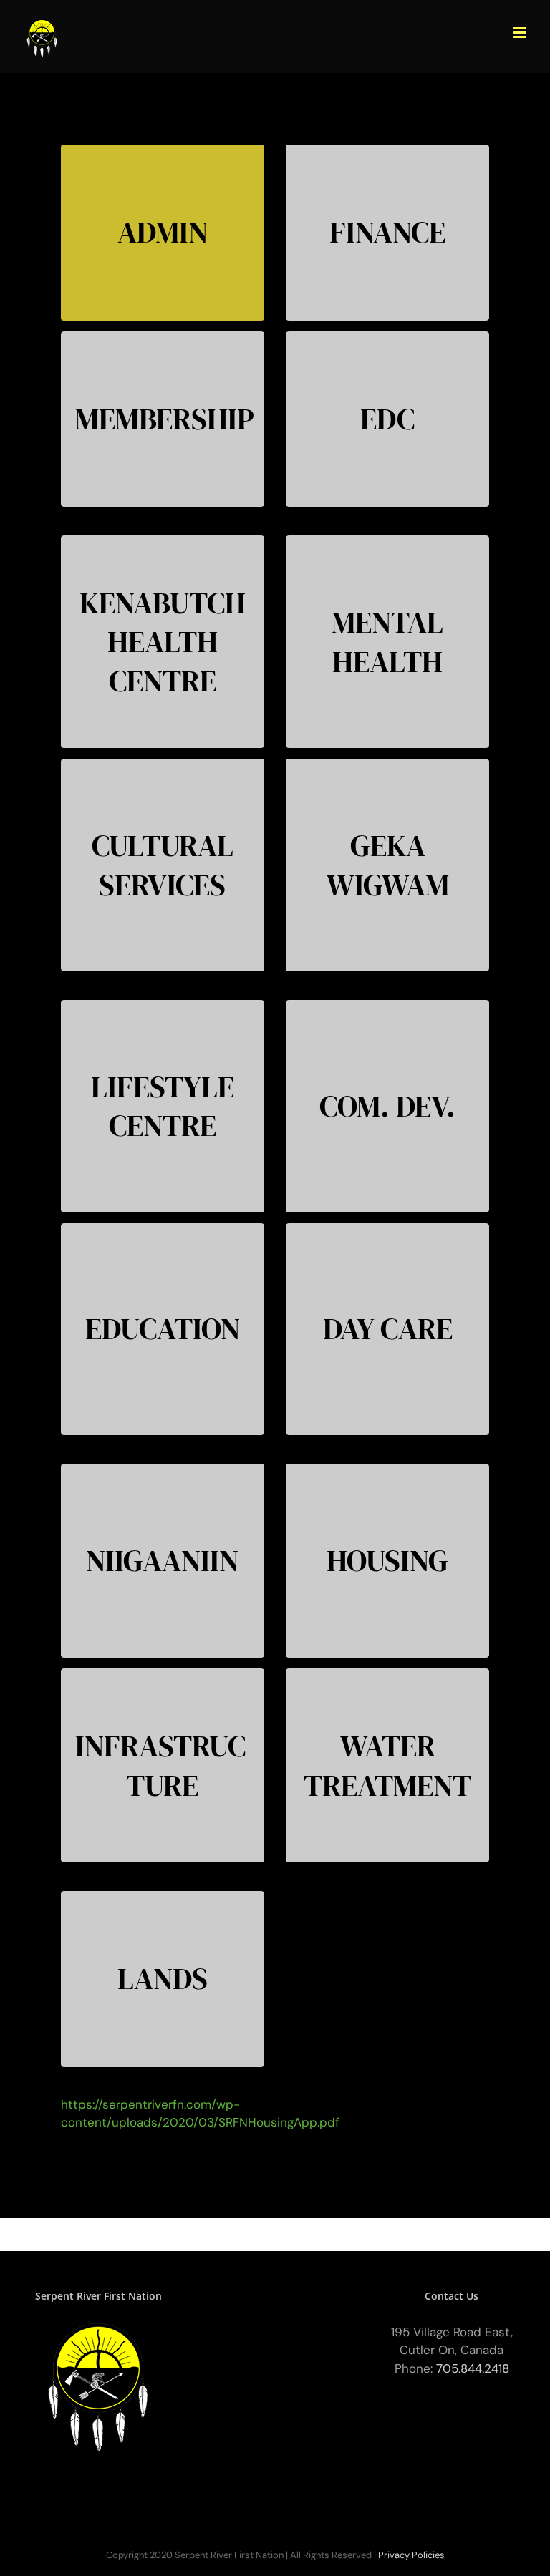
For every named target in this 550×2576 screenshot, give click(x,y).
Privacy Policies (411, 2555)
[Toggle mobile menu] (521, 33)
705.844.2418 (473, 2368)
